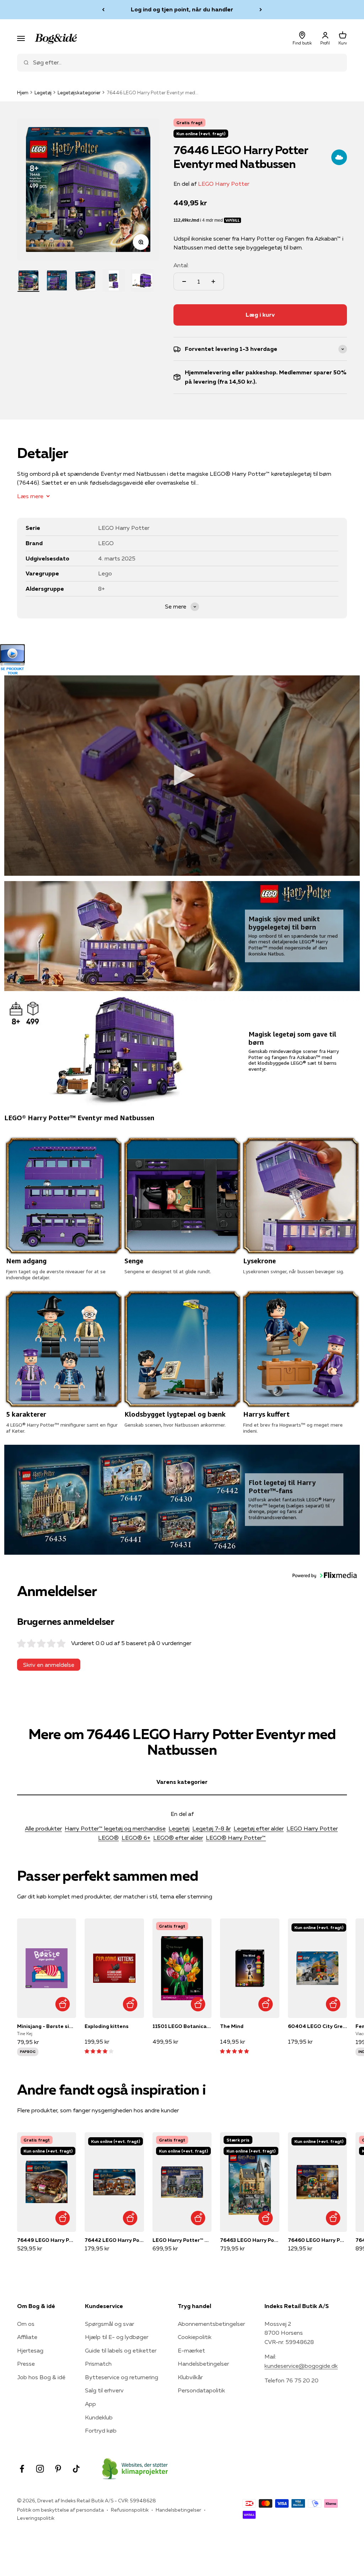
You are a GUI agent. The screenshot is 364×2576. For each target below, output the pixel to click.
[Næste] (261, 10)
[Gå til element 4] (114, 280)
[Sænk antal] (184, 281)
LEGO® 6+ (136, 1838)
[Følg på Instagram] (40, 2469)
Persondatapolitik (201, 2390)
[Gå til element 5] (142, 280)
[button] (325, 1576)
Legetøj (43, 93)
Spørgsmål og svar (109, 2324)
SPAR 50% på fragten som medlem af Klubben (182, 9)
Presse (26, 2364)
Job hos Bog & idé (41, 2377)
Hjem (23, 93)
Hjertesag (30, 2350)
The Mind (232, 2026)
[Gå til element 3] (85, 280)
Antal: (181, 265)
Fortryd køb (101, 2430)
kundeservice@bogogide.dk (301, 2366)
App (90, 2404)
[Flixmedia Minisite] (182, 660)
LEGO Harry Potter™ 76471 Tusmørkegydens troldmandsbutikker (182, 2240)
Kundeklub (99, 2417)
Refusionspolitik (130, 2510)
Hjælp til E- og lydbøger (117, 2337)
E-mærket (191, 2350)
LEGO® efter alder (178, 1838)
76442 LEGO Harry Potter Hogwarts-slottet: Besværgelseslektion (114, 2240)
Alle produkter (43, 1828)
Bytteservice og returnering (122, 2377)
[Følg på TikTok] (76, 2469)
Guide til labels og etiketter (121, 2350)
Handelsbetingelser (203, 2364)
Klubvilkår (190, 2377)
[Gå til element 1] (28, 280)
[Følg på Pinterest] (58, 2469)
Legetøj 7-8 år (212, 1828)
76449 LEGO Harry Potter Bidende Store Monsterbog (47, 2240)
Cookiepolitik (195, 2337)
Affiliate (27, 2337)
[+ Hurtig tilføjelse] (62, 2004)
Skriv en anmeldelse (49, 1665)
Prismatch (98, 2364)
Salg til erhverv (104, 2390)
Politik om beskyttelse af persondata (60, 2510)
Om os (26, 2324)
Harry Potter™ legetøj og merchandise (115, 1828)
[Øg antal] (213, 281)
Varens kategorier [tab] (182, 1782)
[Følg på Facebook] (22, 2469)
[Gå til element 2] (57, 280)
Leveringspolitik (36, 2518)
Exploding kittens (107, 2026)
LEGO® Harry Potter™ (236, 1838)
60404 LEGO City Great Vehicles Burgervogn (317, 2026)
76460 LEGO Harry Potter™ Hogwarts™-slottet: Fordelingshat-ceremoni (317, 2240)
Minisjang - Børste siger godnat (47, 2026)
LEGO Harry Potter (224, 184)
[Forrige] (103, 10)
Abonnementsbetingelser (211, 2324)
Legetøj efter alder (259, 1828)
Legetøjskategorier (79, 93)
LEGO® (108, 1838)
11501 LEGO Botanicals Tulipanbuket (182, 2026)
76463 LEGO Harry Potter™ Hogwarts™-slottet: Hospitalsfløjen (250, 2240)
